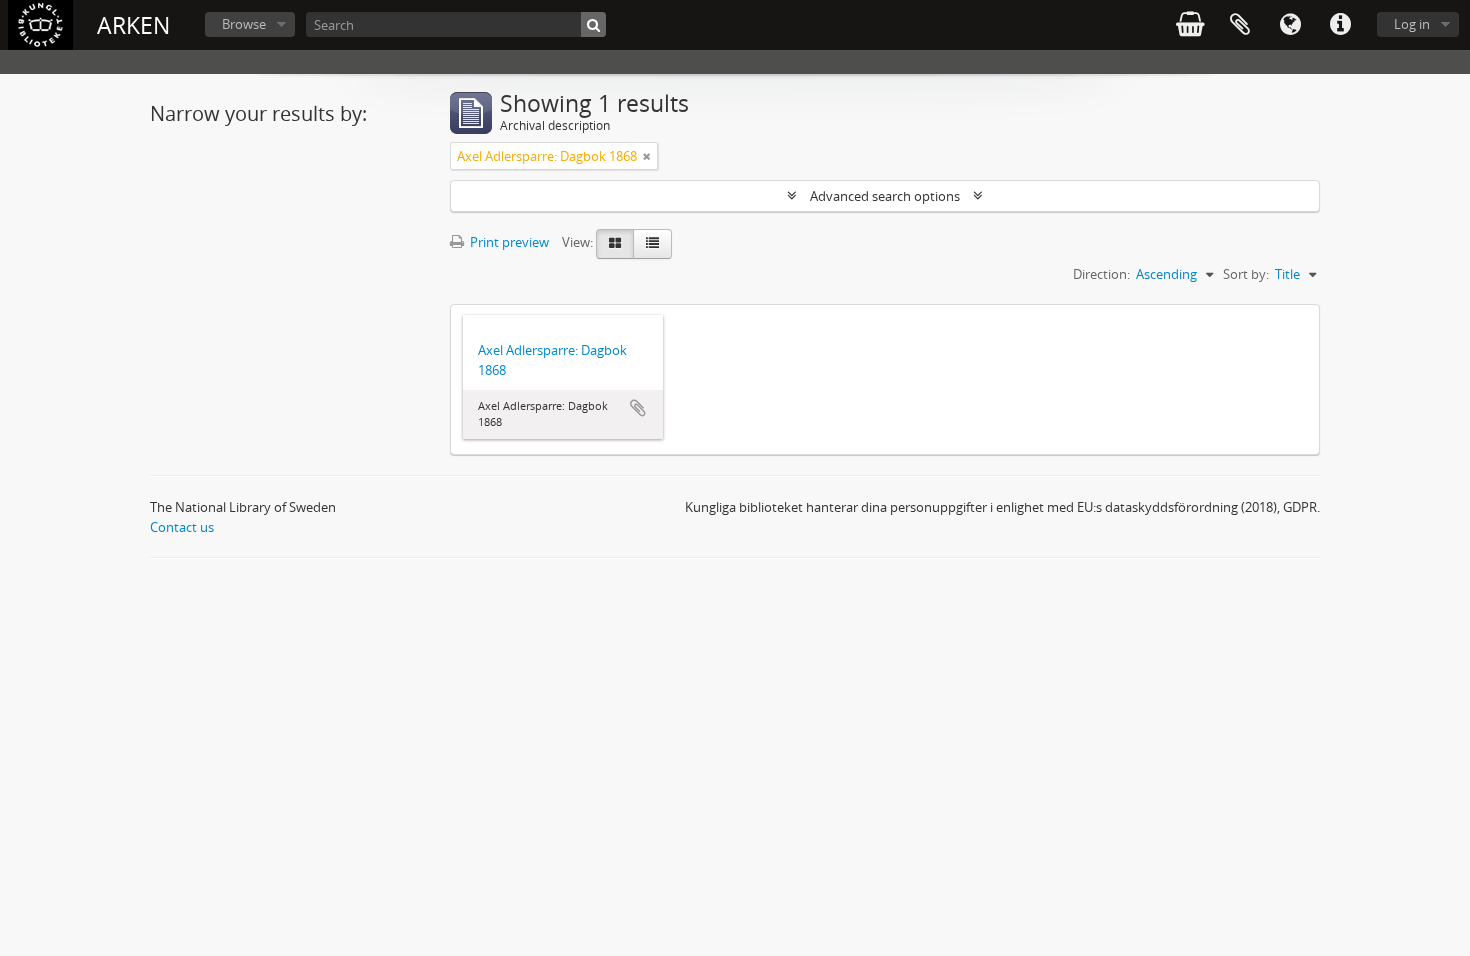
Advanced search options (885, 196)
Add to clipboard (638, 408)
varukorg (1190, 25)
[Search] (593, 24)
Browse (244, 24)
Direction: (1101, 274)
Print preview (508, 242)
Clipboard (1240, 25)
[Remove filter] (647, 156)
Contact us (182, 527)
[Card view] (615, 244)
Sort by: (1246, 274)
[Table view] (652, 244)
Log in (1412, 24)
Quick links (1340, 25)
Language (1290, 25)
